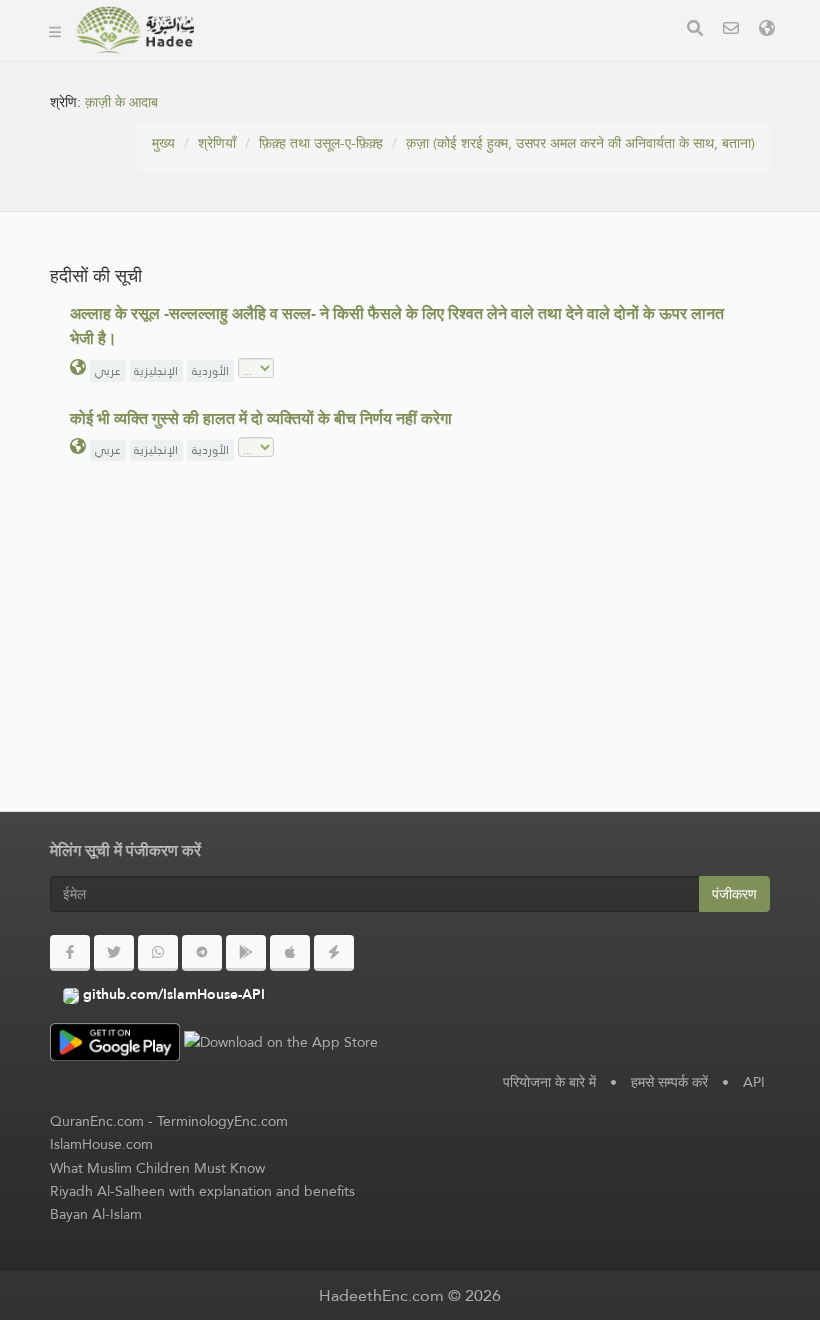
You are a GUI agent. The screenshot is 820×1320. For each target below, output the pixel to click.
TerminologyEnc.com (222, 1121)
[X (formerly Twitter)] (114, 953)
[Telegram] (202, 953)
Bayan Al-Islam (96, 1214)
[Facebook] (70, 953)
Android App (291, 58)
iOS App (421, 58)
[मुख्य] (55, 30)
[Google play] (246, 953)
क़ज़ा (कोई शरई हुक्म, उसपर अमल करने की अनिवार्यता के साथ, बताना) (580, 143)
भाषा (500, 58)
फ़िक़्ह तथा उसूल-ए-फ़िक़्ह (321, 143)
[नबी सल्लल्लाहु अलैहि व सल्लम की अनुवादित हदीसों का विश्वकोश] (134, 30)
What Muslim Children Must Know (157, 1168)
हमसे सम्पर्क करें (669, 1082)
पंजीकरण (734, 894)
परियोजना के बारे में (549, 1082)
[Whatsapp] (158, 953)
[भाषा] (767, 30)
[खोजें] (695, 30)
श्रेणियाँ (217, 143)
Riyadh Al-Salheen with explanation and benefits (202, 1191)
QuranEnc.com (97, 1121)
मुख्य (163, 143)
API (754, 1082)
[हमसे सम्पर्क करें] (731, 30)
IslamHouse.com (101, 1144)
